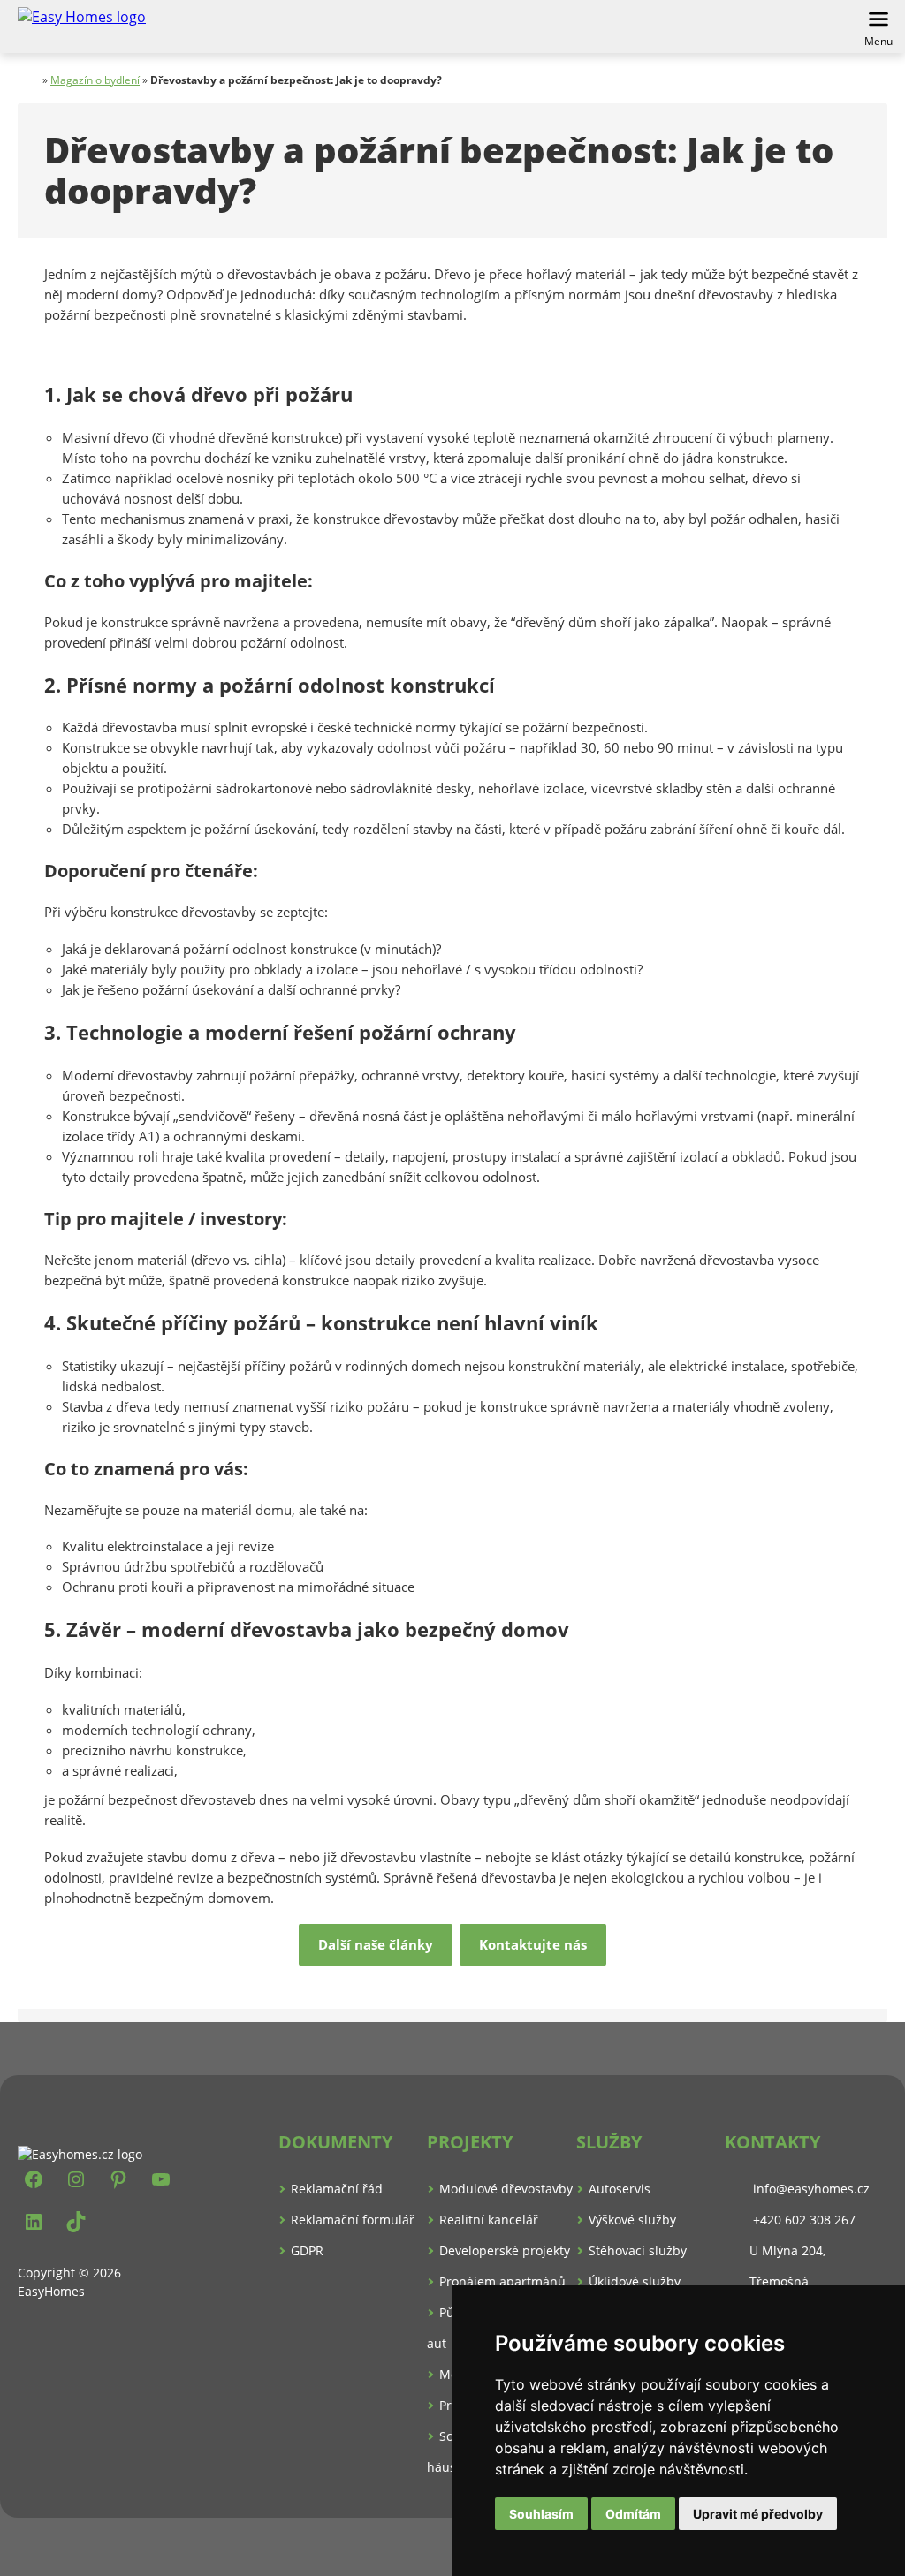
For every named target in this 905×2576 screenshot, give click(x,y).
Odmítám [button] (633, 2514)
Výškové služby (632, 2220)
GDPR (307, 2250)
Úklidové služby (635, 2281)
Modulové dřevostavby (506, 2189)
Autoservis (620, 2189)
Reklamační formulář (353, 2220)
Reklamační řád (337, 2189)
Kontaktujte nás (533, 1944)
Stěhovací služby (638, 2250)
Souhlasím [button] (541, 2514)
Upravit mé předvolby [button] (758, 2514)
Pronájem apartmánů (502, 2281)
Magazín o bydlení (95, 80)
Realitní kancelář (489, 2220)
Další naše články (376, 1944)
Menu (878, 41)
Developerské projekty (505, 2250)
